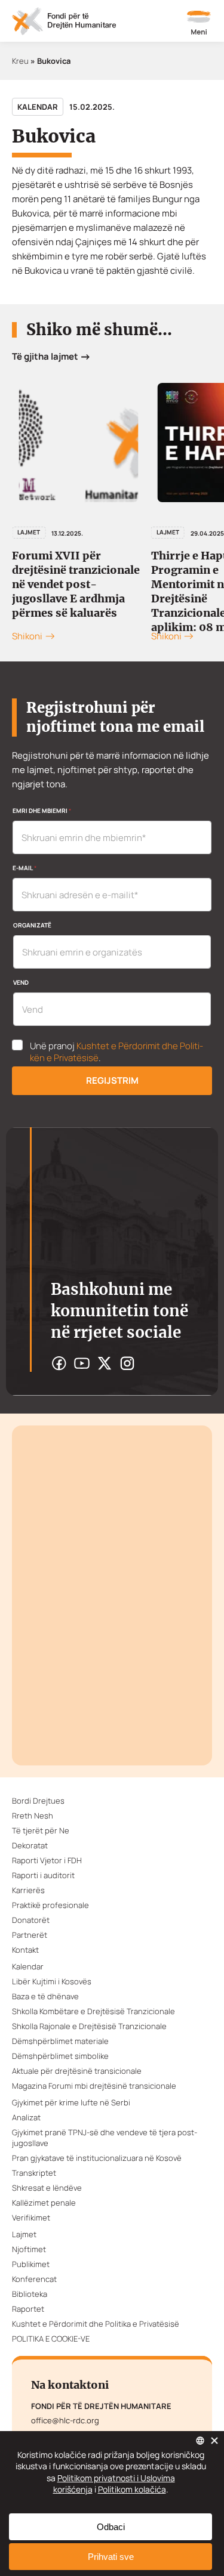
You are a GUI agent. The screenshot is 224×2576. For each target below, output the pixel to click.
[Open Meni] (199, 24)
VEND (21, 982)
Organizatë (32, 925)
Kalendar (38, 107)
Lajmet (29, 532)
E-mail (24, 868)
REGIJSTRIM (112, 1080)
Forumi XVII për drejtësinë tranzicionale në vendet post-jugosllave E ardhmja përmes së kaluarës (76, 584)
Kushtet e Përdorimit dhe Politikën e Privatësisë (116, 1052)
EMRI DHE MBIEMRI (42, 811)
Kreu (20, 61)
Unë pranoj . (116, 1052)
